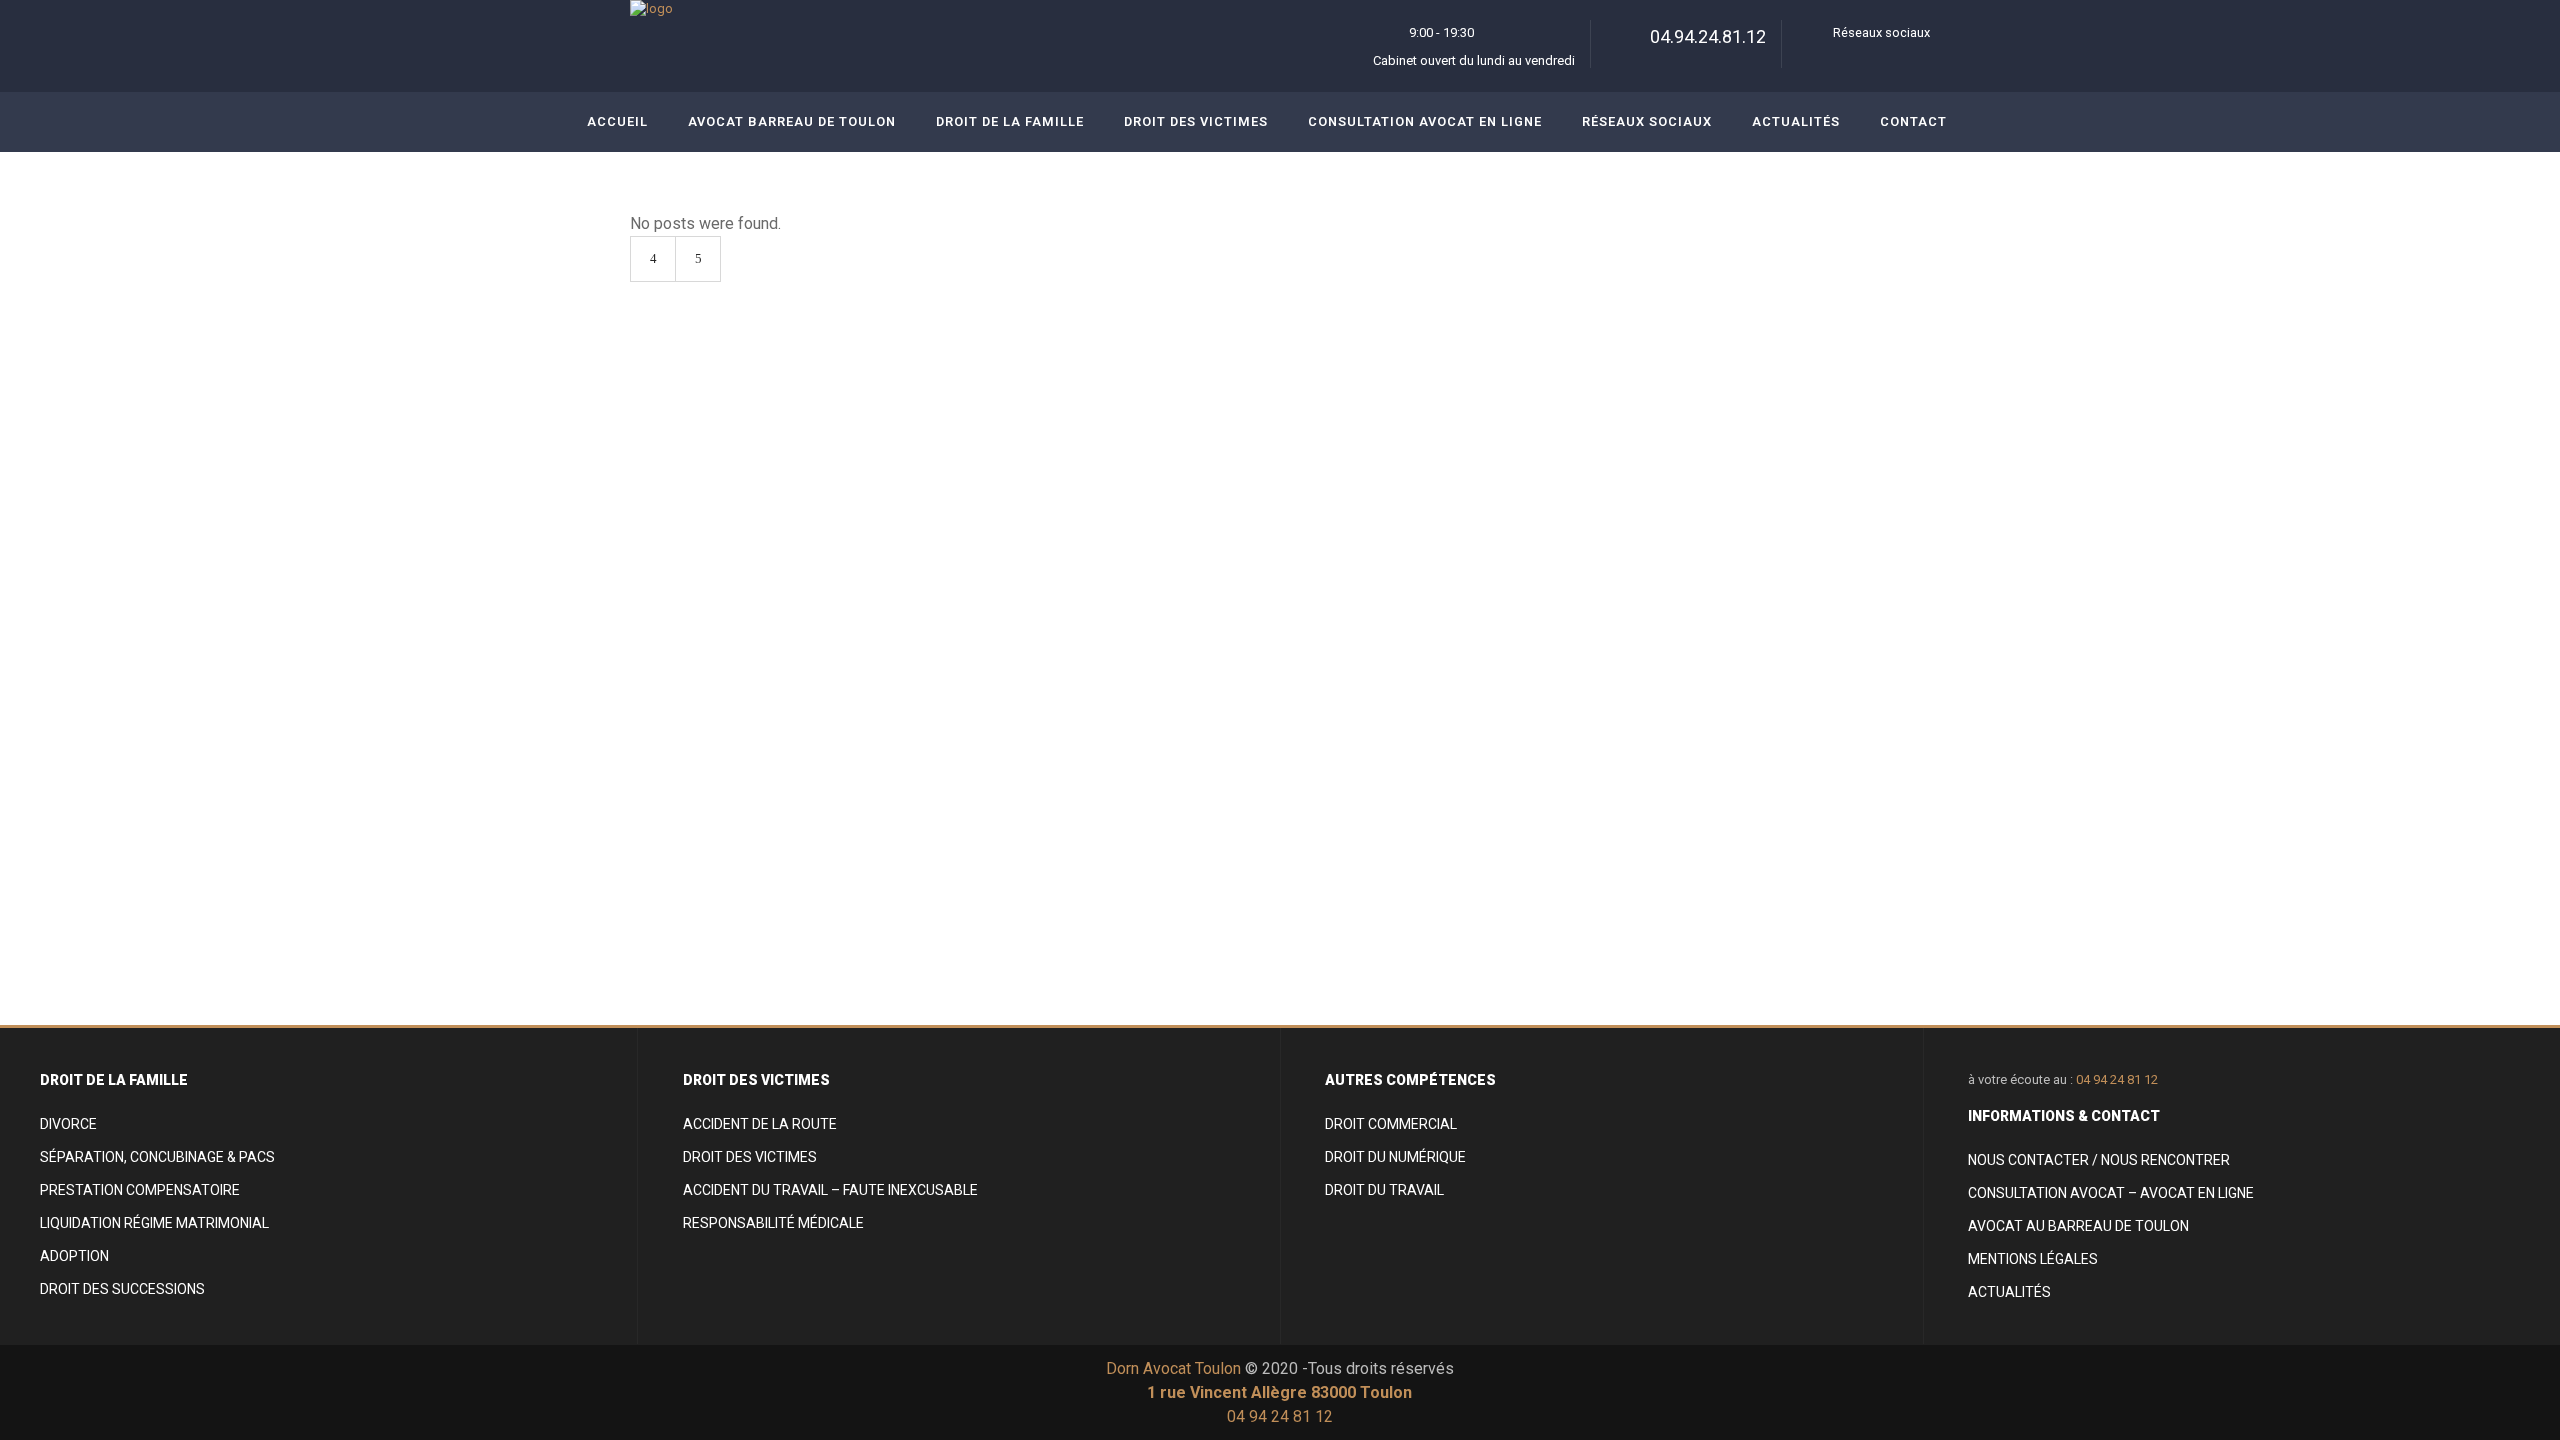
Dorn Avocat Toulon (1173, 1368)
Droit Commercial (1391, 1124)
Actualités (2009, 1292)
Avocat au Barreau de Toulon (2078, 1226)
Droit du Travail (1384, 1190)
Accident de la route (760, 1124)
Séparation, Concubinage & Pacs (157, 1157)
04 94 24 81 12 (2117, 1079)
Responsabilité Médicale (773, 1223)
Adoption (74, 1256)
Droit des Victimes (750, 1157)
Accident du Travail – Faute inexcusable (830, 1190)
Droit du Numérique (1395, 1157)
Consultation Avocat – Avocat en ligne (2111, 1193)
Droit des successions (122, 1289)
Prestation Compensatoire (140, 1190)
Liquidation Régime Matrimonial (154, 1223)
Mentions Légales (2033, 1259)
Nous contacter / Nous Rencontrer (2099, 1160)
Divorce (68, 1124)
